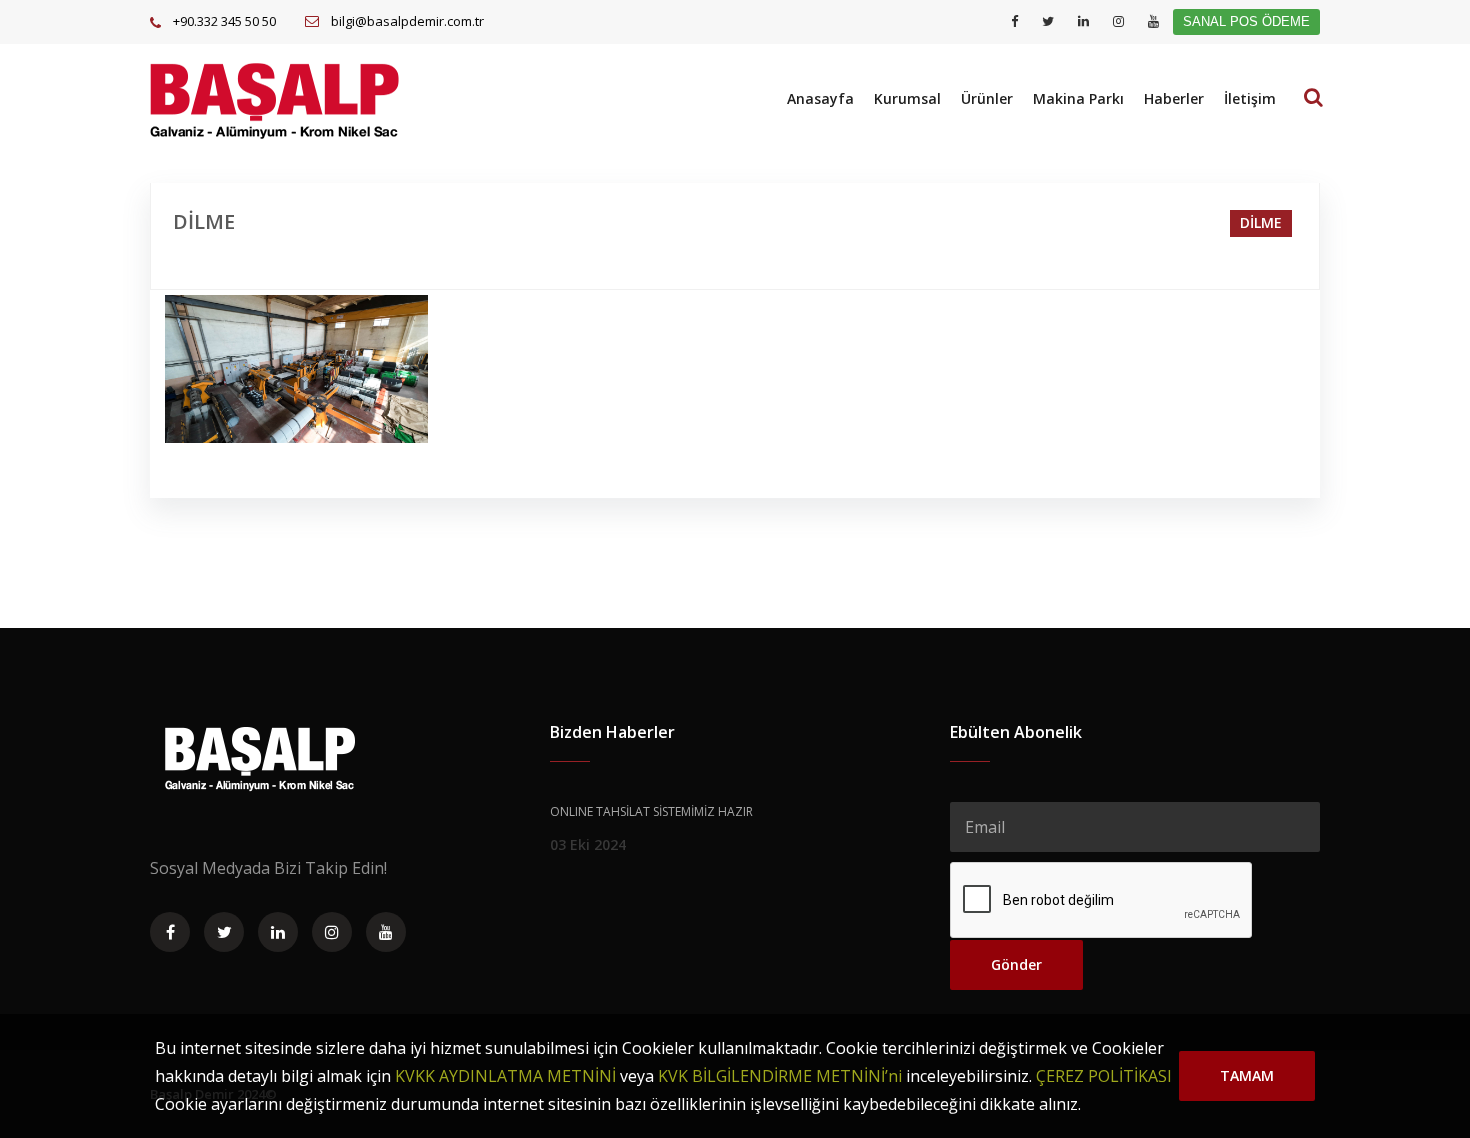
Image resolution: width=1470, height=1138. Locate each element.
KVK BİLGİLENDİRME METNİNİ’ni (780, 1076)
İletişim (1250, 98)
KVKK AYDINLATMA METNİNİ (505, 1076)
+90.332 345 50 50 (224, 21)
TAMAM (1247, 1075)
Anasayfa (820, 98)
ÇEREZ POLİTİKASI (1104, 1076)
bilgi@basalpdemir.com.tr (407, 21)
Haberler (1174, 98)
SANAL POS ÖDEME (1246, 21)
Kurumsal (907, 98)
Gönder (1016, 964)
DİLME (1261, 222)
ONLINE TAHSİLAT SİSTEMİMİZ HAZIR (651, 811)
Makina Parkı (1078, 98)
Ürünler (987, 98)
